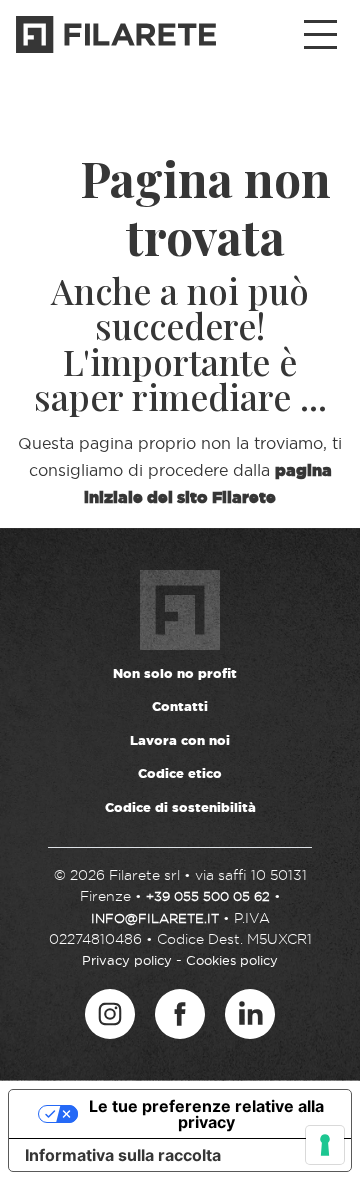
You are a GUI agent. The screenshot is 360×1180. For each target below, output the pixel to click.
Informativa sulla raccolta (123, 1155)
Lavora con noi (180, 740)
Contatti (180, 706)
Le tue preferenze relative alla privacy (206, 1114)
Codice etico (180, 773)
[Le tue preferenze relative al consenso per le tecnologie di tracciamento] (325, 1145)
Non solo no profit (175, 673)
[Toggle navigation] (320, 35)
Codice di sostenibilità (180, 807)
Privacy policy (127, 960)
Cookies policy (232, 960)
